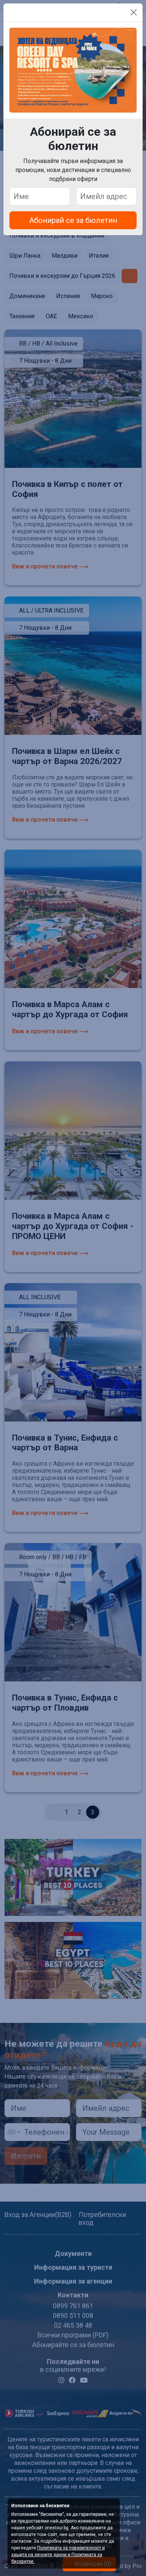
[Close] (134, 12)
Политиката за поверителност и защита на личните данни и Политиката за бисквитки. (58, 2555)
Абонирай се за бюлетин (73, 220)
